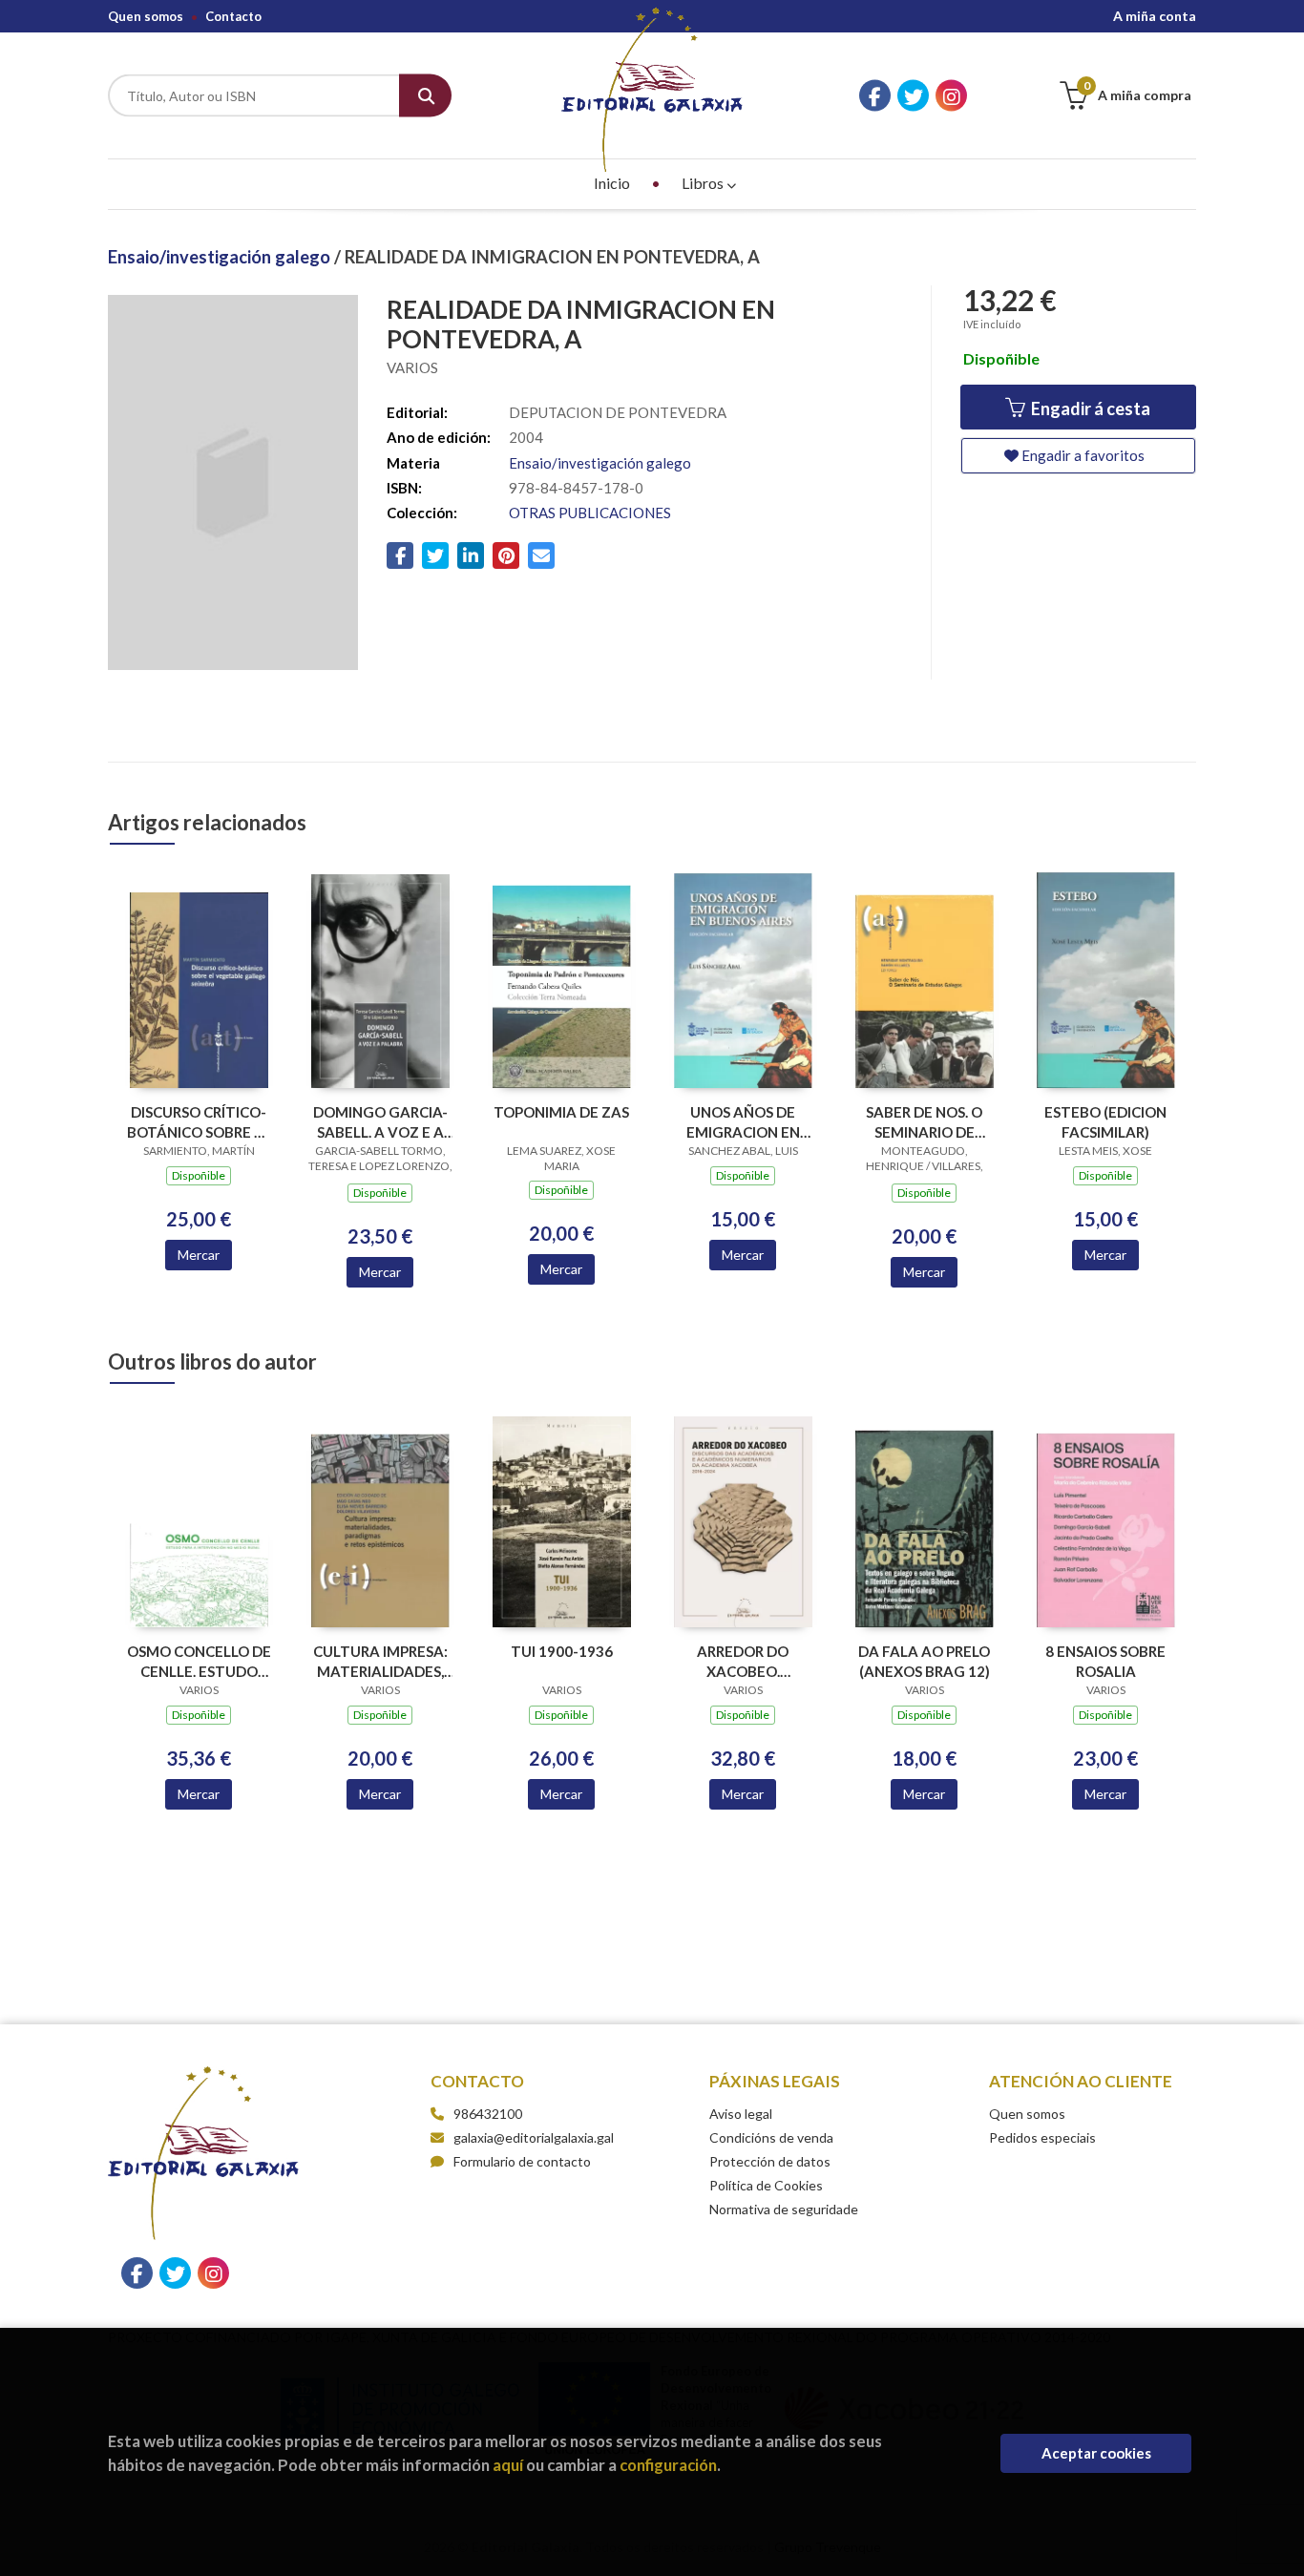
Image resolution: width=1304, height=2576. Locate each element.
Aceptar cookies (1096, 2453)
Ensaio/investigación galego (221, 257)
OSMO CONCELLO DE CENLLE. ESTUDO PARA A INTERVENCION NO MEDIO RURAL (199, 1661)
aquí (508, 2465)
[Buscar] (425, 96)
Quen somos (146, 16)
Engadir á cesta (1089, 408)
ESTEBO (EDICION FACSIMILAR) (1105, 1122)
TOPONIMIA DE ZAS (561, 1112)
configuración (668, 2465)
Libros (704, 183)
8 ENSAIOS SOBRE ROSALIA (1105, 1661)
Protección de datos (770, 2161)
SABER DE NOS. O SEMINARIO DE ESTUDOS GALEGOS (925, 1122)
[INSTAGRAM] (951, 96)
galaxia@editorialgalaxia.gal (534, 2137)
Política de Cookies (766, 2185)
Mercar (199, 1255)
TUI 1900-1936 (562, 1651)
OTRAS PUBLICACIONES (590, 513)
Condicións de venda (771, 2137)
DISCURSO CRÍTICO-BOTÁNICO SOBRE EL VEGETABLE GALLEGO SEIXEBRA (199, 1122)
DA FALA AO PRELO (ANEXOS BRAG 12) (924, 1661)
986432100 (488, 2114)
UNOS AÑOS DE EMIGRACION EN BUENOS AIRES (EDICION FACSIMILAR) (743, 1122)
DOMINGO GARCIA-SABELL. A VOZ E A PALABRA (380, 1122)
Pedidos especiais (1042, 2137)
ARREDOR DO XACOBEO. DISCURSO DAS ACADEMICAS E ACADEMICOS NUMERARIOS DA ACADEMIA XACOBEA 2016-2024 (743, 1661)
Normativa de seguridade (784, 2209)
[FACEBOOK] (875, 96)
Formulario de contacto (522, 2161)
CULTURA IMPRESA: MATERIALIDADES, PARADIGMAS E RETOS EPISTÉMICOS (380, 1661)
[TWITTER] (913, 96)
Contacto (233, 16)
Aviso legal (741, 2114)
